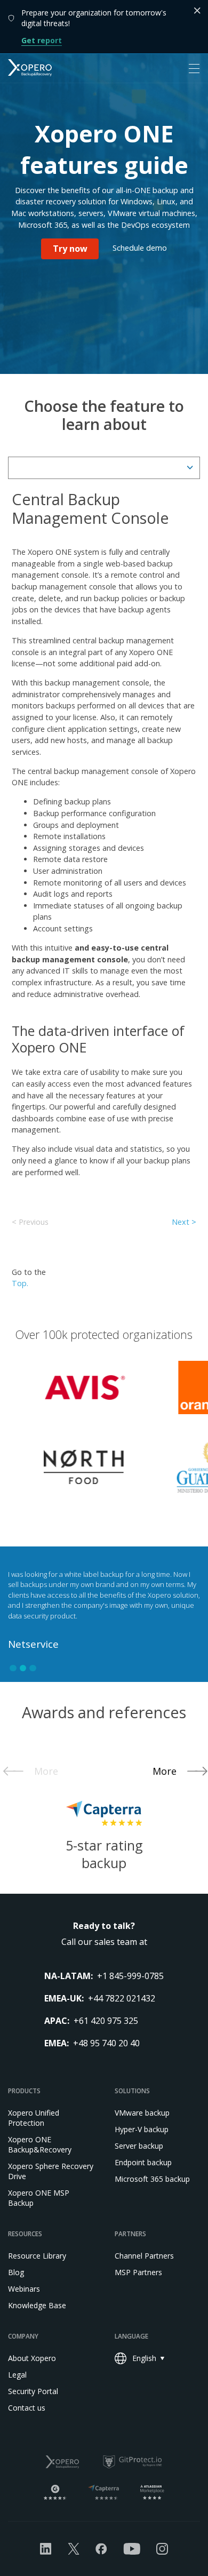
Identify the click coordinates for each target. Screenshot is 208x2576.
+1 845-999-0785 (130, 1976)
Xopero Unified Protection (34, 2118)
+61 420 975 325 (106, 2021)
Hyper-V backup (142, 2129)
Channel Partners (144, 2256)
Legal (17, 2375)
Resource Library (37, 2256)
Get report (42, 40)
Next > (184, 1222)
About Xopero (32, 2358)
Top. (20, 1283)
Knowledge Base (37, 2305)
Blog (16, 2272)
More (46, 1771)
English (144, 2358)
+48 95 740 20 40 (106, 2043)
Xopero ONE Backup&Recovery (40, 2144)
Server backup (139, 2146)
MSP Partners (138, 2272)
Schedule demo (140, 248)
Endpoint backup (143, 2162)
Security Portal (33, 2391)
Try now (70, 249)
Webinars (24, 2289)
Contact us (27, 2408)
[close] (197, 11)
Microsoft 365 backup (152, 2179)
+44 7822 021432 (122, 1998)
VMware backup (142, 2113)
